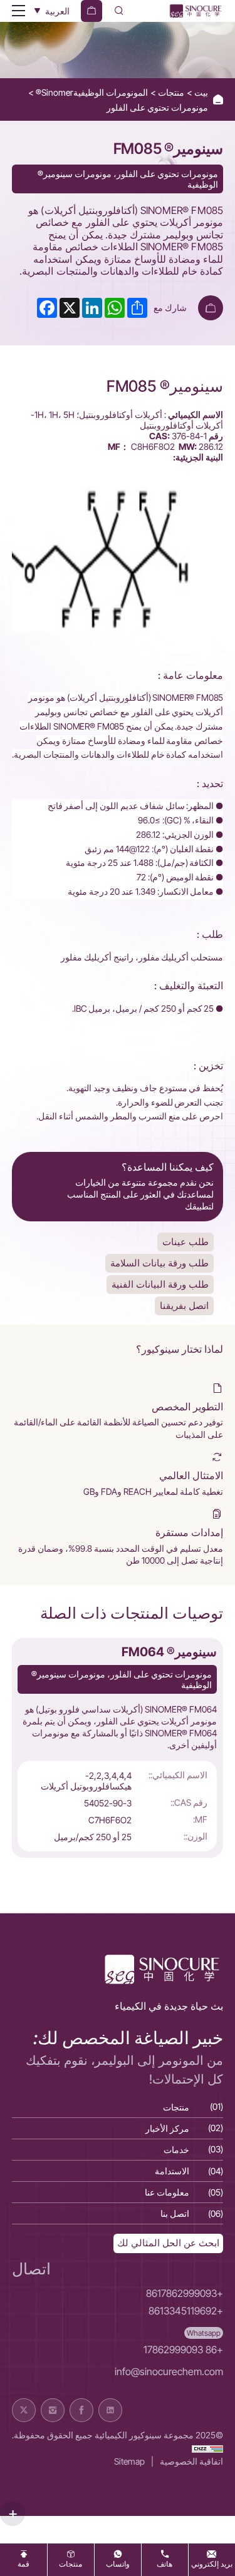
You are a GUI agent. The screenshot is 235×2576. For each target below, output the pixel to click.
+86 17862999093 (183, 2350)
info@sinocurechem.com (169, 2372)
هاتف (164, 2564)
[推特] (24, 2410)
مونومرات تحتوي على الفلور (157, 107)
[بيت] (195, 11)
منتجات (170, 92)
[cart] (91, 11)
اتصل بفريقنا (184, 1306)
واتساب (118, 2564)
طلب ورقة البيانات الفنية (160, 1284)
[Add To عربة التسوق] (211, 308)
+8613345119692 (186, 2311)
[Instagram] (53, 2410)
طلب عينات (185, 1242)
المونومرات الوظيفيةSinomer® (91, 92)
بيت (200, 92)
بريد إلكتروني (212, 2564)
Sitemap (129, 2461)
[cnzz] (207, 2448)
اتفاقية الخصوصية (191, 2461)
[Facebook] (81, 2410)
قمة (23, 2564)
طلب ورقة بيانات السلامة (159, 1263)
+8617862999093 (185, 2293)
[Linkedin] (110, 2410)
